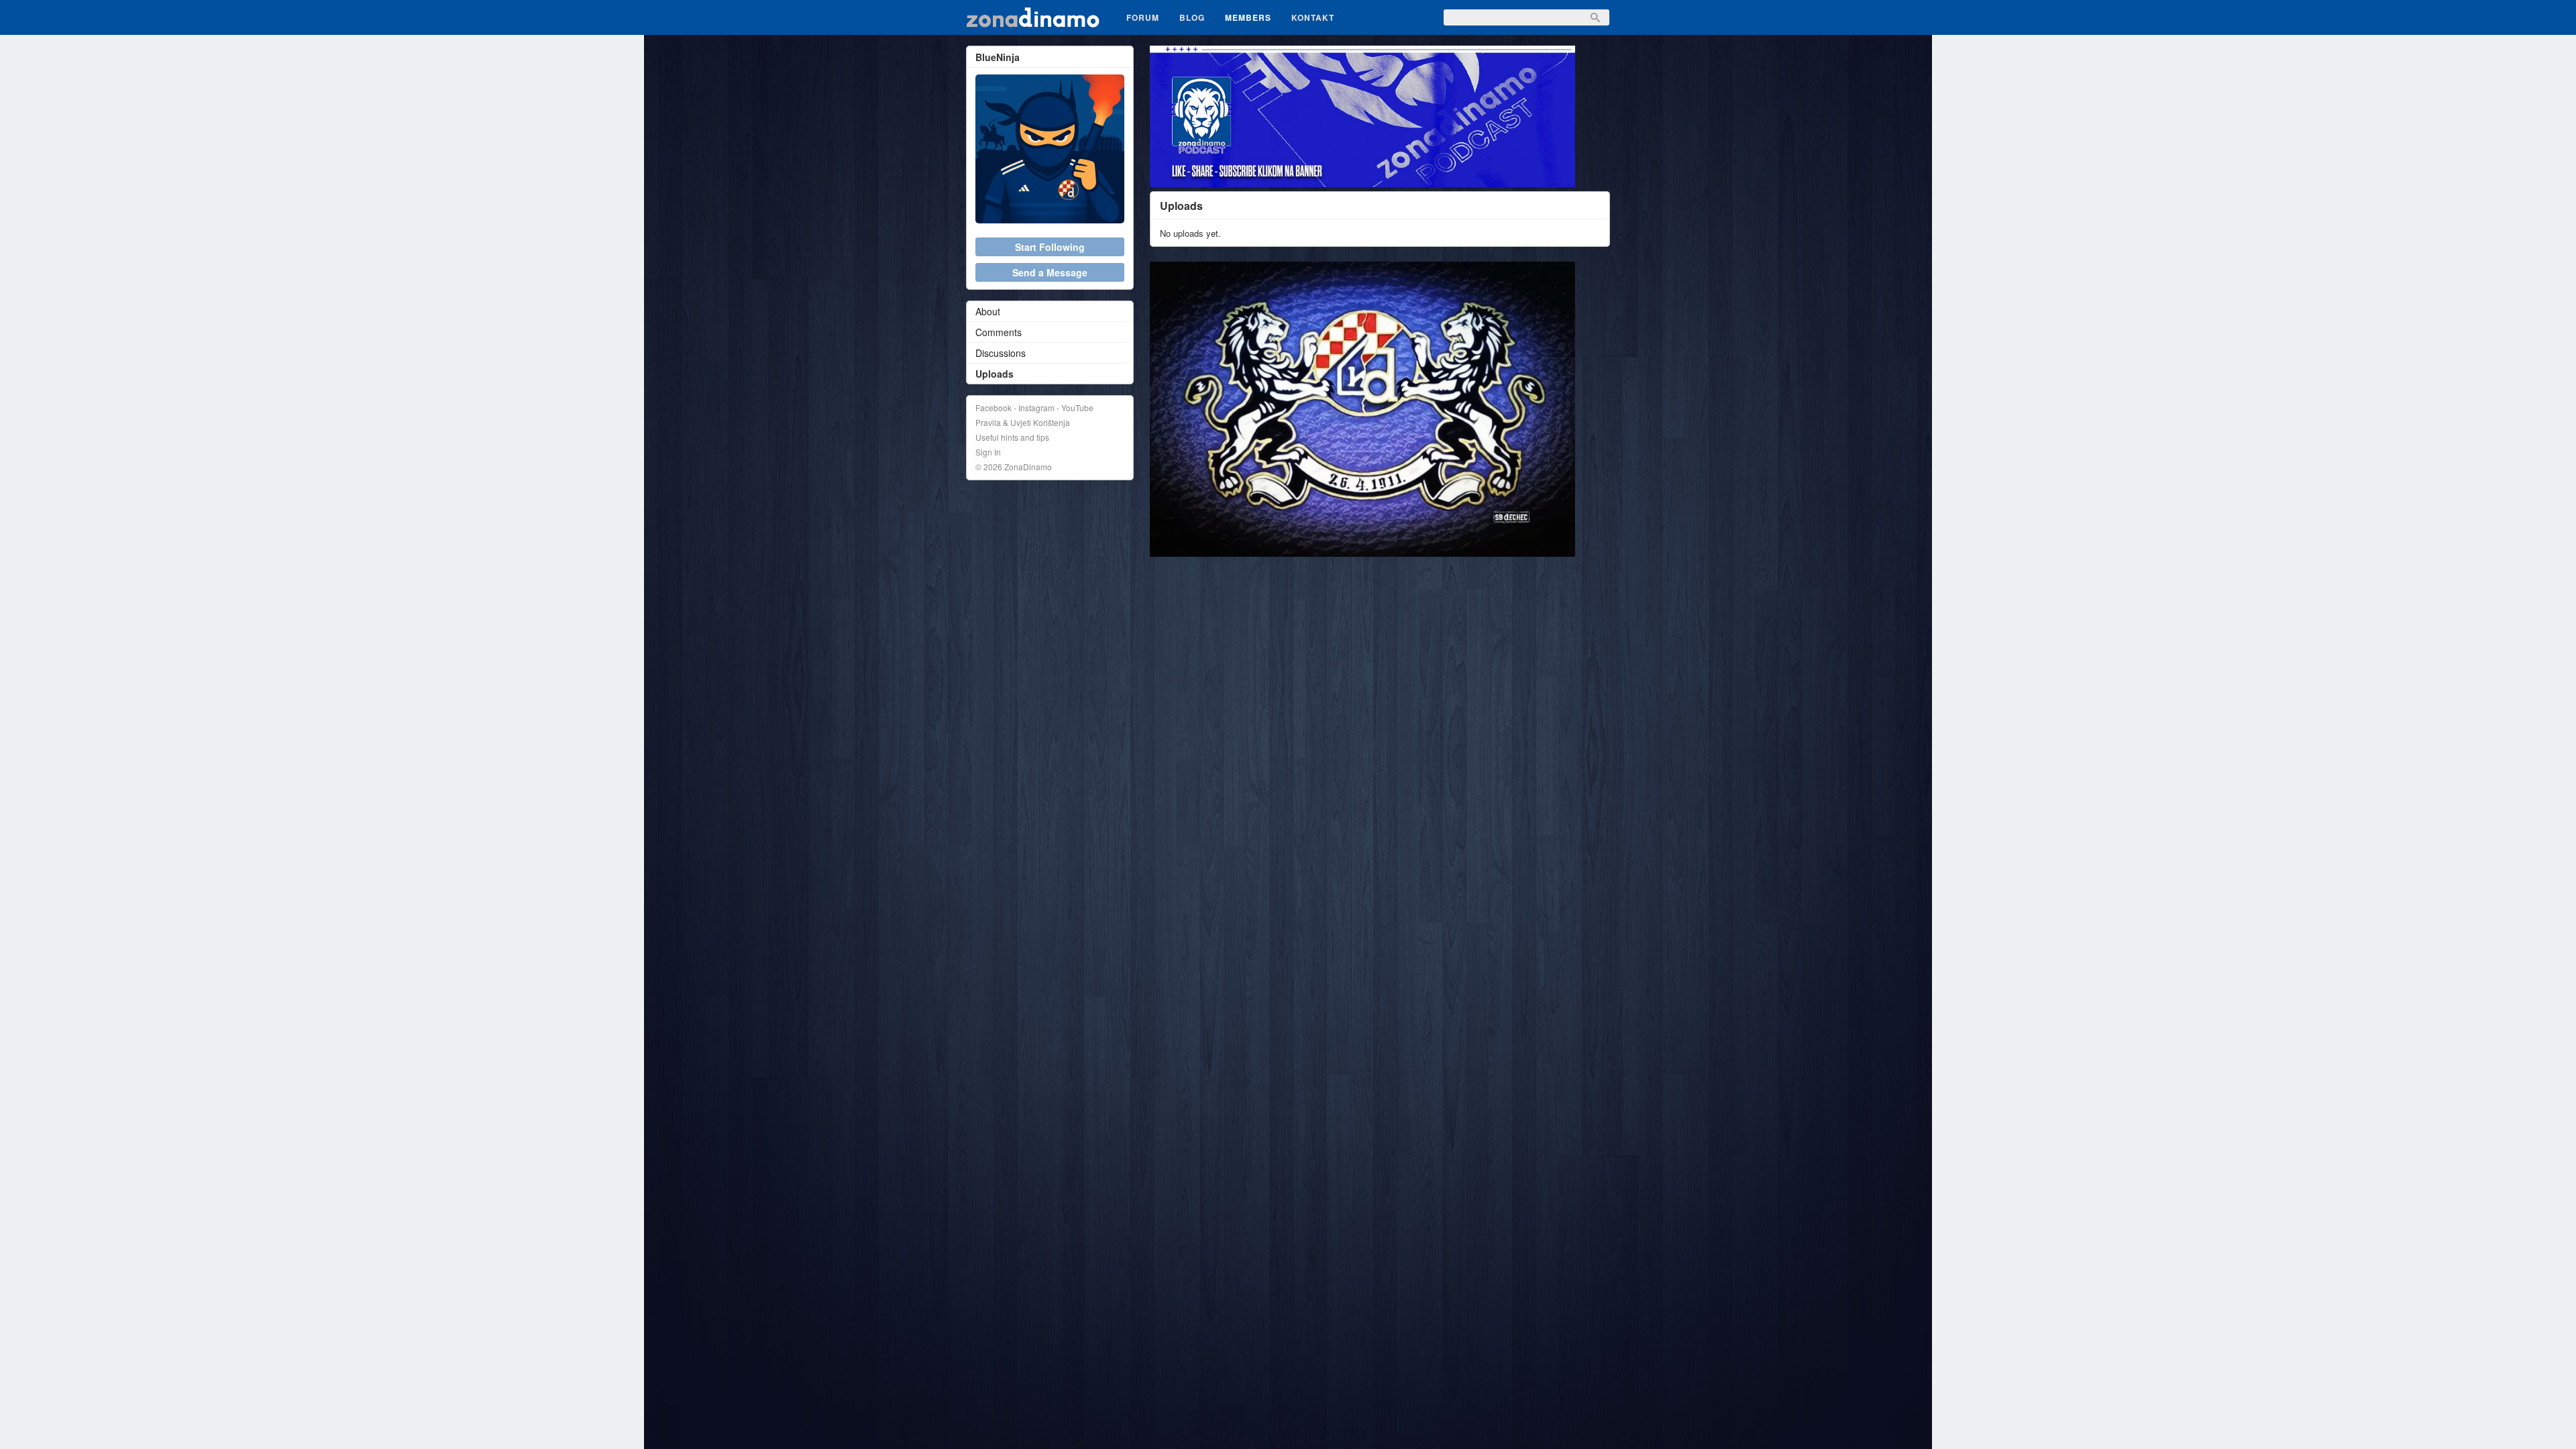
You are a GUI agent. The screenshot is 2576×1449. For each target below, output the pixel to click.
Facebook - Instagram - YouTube (1034, 408)
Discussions (1001, 353)
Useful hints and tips (1012, 437)
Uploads (995, 374)
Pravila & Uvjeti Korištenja (1023, 422)
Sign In (988, 452)
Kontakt (1313, 17)
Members (1248, 17)
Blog (1192, 17)
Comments (999, 332)
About (988, 311)
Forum (1143, 17)
